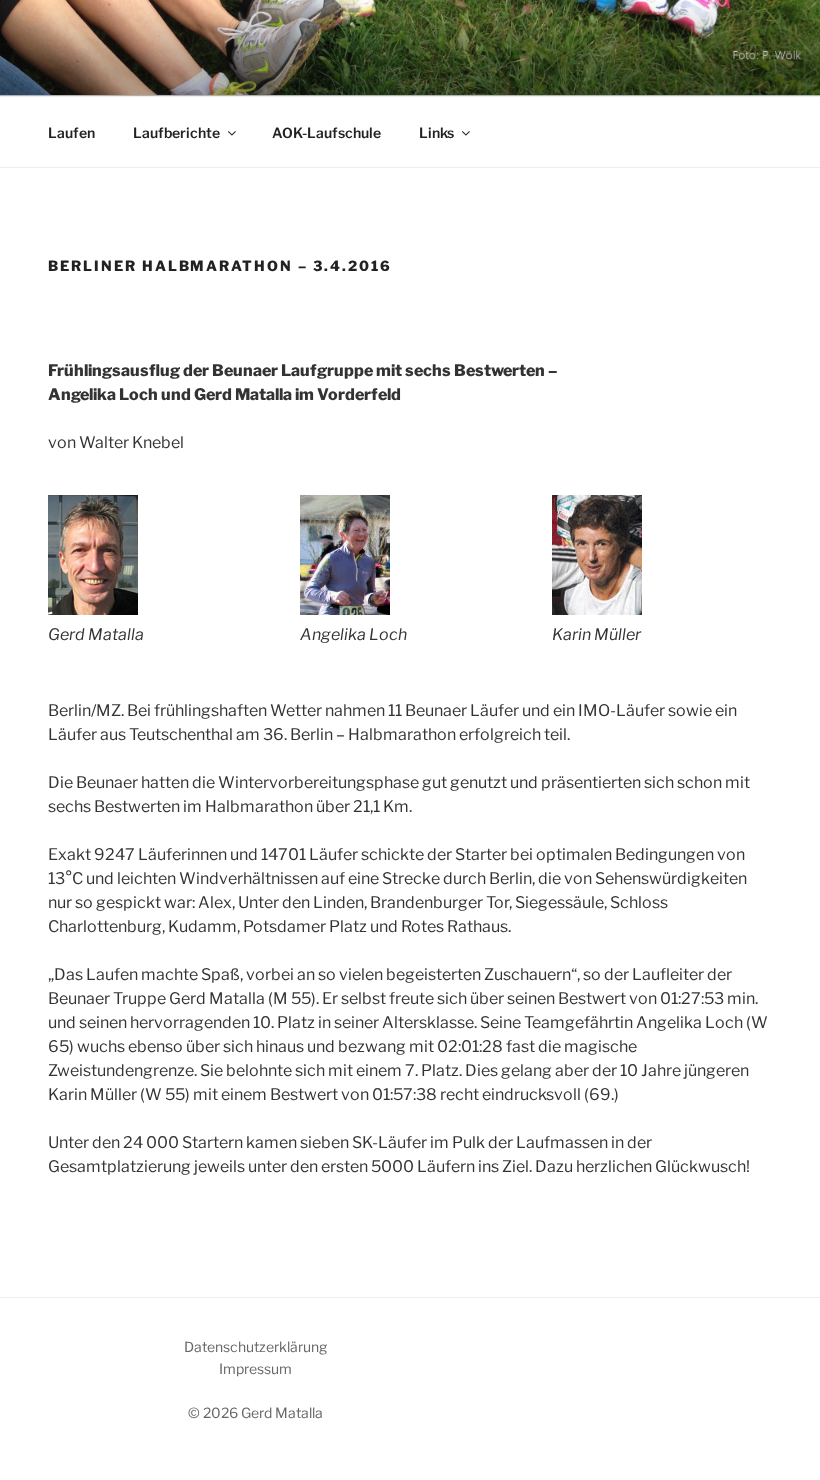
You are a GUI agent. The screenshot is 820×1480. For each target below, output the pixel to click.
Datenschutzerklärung (255, 1346)
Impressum (255, 1368)
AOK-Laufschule (326, 132)
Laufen (71, 132)
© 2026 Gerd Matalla (255, 1412)
